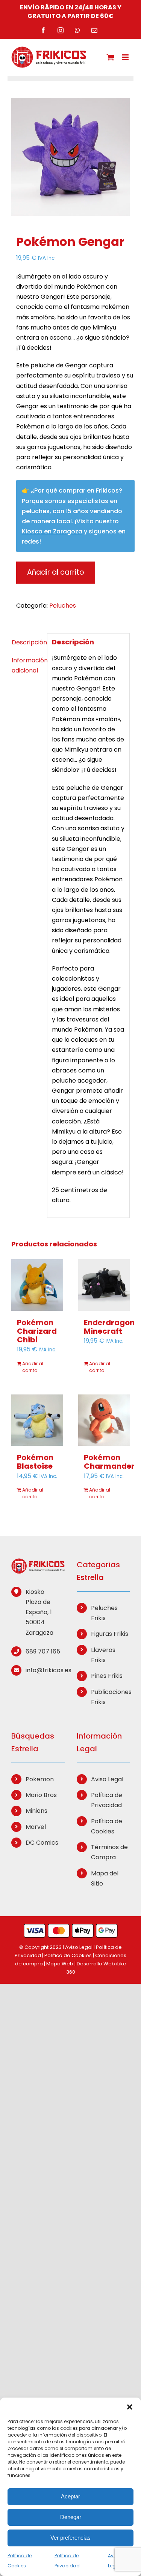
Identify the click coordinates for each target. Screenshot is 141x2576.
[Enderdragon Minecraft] (104, 1285)
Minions (36, 1811)
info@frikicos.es (45, 1670)
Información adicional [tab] (27, 665)
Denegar (71, 2517)
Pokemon (40, 1779)
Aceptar (70, 2496)
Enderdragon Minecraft (109, 1327)
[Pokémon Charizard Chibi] (37, 1285)
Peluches (63, 606)
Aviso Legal (107, 1779)
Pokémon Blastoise (35, 1462)
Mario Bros (41, 1795)
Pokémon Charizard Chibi (37, 1331)
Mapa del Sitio (105, 1878)
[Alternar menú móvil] (126, 57)
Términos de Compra (109, 1852)
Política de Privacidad (107, 1800)
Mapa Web (60, 1964)
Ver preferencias (70, 2538)
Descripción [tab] (27, 642)
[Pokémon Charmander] (104, 1420)
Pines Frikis (107, 1676)
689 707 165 (43, 1651)
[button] (130, 2407)
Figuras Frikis (110, 1634)
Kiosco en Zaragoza (52, 531)
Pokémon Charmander (109, 1462)
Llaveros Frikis (103, 1655)
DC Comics (42, 1843)
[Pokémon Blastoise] (37, 1420)
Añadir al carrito (56, 572)
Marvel (36, 1827)
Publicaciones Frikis (110, 1697)
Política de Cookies (107, 1826)
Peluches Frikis (104, 1613)
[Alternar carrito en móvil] (111, 57)
